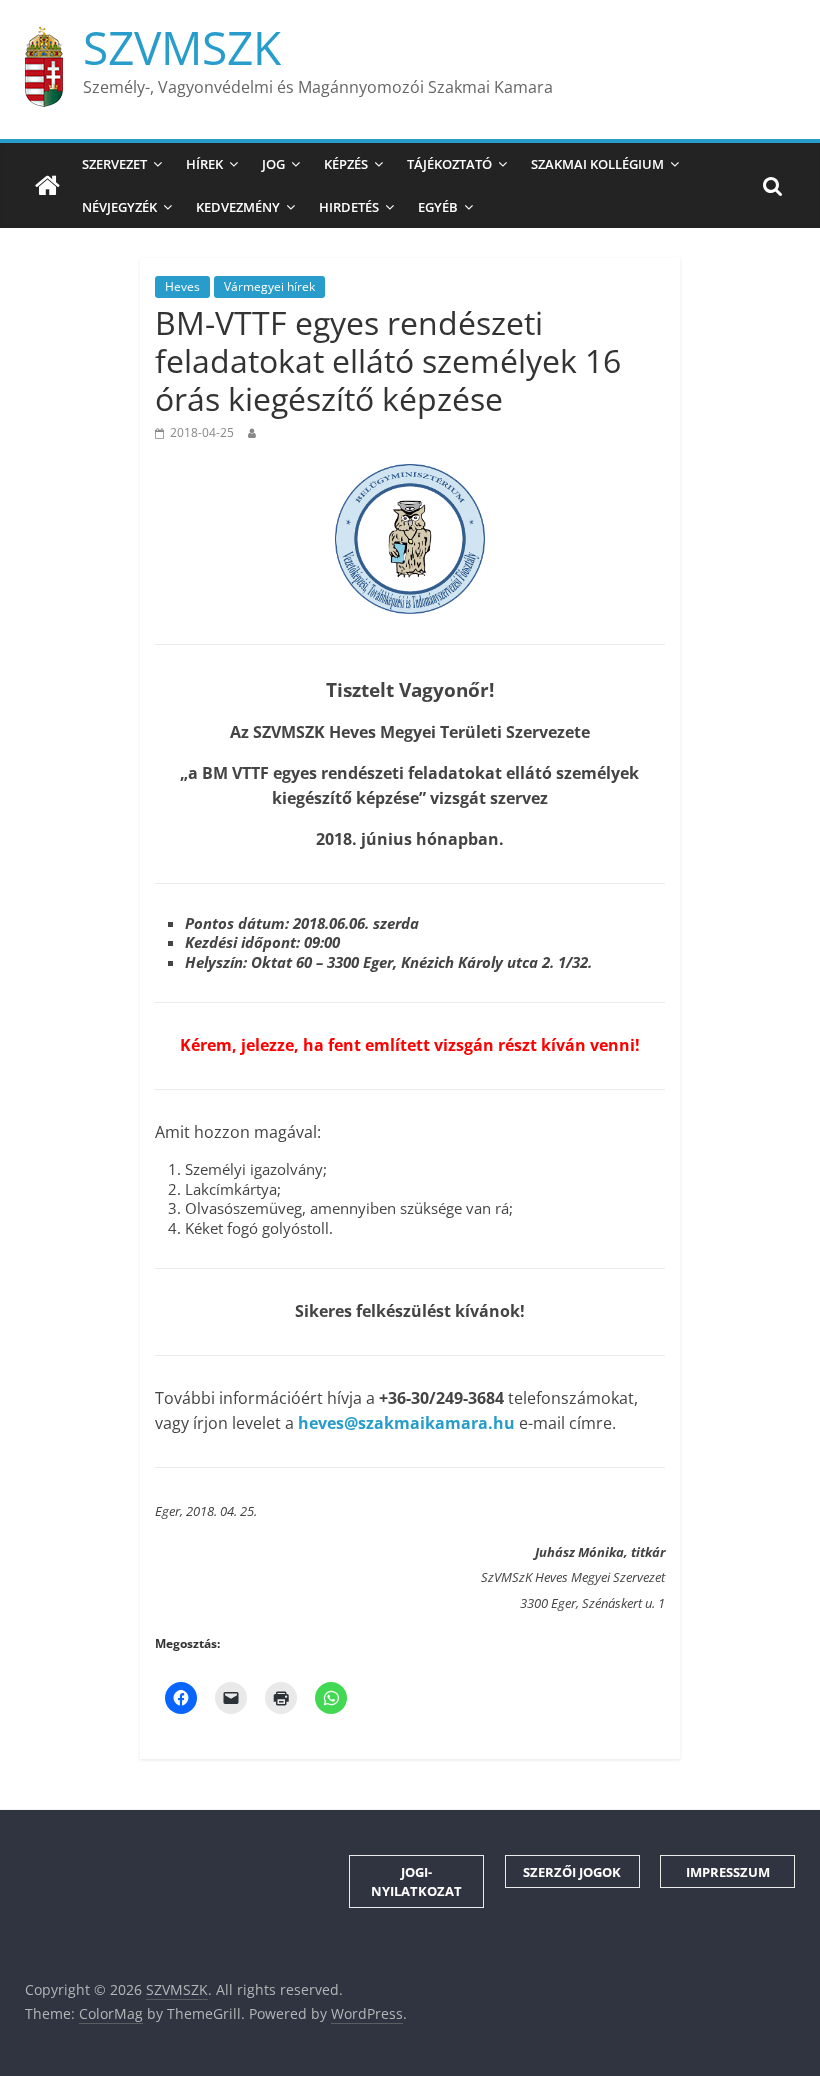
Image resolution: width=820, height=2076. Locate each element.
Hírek (204, 164)
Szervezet (114, 164)
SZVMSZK (182, 47)
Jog (273, 164)
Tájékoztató (449, 164)
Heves (182, 286)
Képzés (346, 164)
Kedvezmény (238, 207)
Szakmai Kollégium (597, 164)
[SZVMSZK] (47, 186)
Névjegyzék (119, 207)
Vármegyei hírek (269, 286)
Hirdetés (349, 207)
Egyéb (438, 207)
